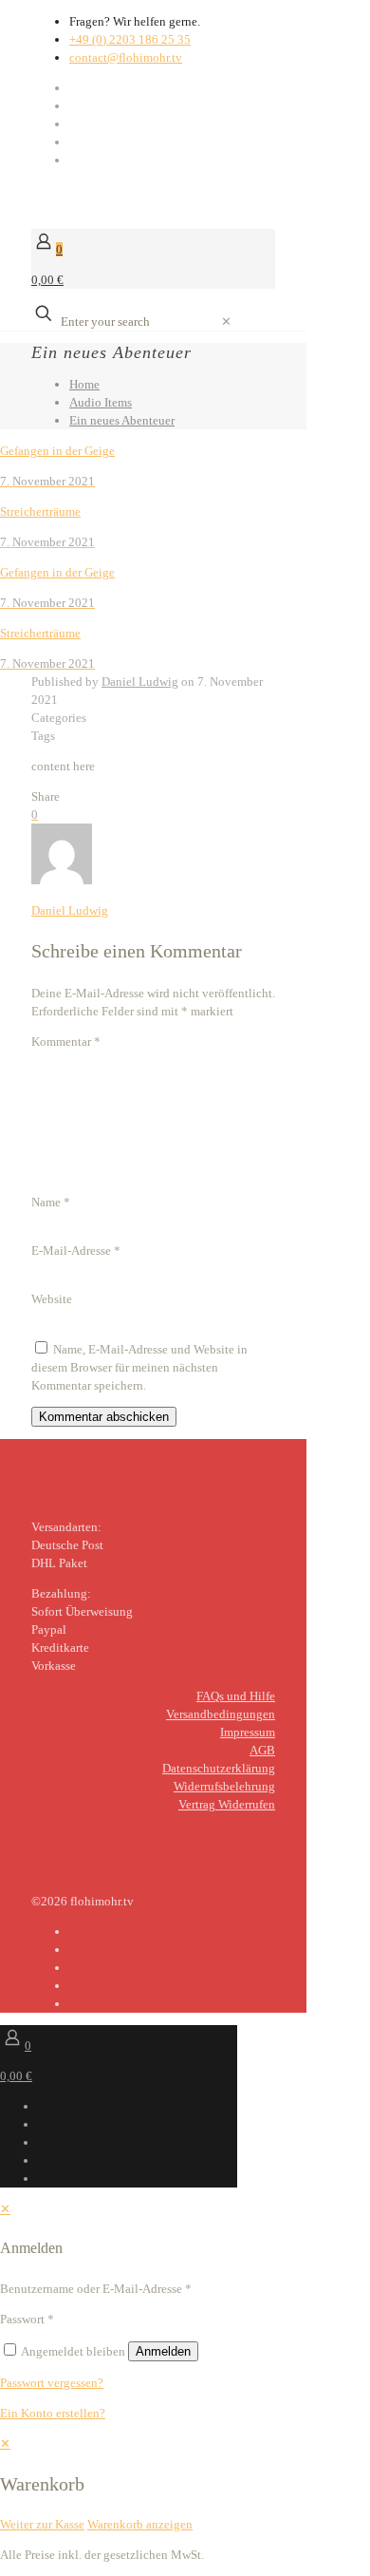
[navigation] (185, 2484)
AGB (262, 1750)
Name (51, 1202)
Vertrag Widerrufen (227, 1804)
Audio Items (101, 402)
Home (84, 384)
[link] (226, 322)
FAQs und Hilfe (236, 1696)
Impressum (248, 1732)
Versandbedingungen (221, 1714)
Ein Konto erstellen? (53, 2413)
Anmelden (163, 2351)
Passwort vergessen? (52, 2383)
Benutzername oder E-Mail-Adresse (96, 2289)
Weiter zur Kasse (42, 2524)
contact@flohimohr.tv (126, 57)
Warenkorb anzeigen (140, 2524)
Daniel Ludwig (140, 682)
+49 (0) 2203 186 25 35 (130, 39)
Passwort (27, 2319)
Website (52, 1299)
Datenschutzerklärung (219, 1768)
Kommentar (66, 1042)
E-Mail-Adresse (76, 1250)
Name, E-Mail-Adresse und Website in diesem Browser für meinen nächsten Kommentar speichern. (139, 1367)
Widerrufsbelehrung (224, 1786)
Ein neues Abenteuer (122, 420)
